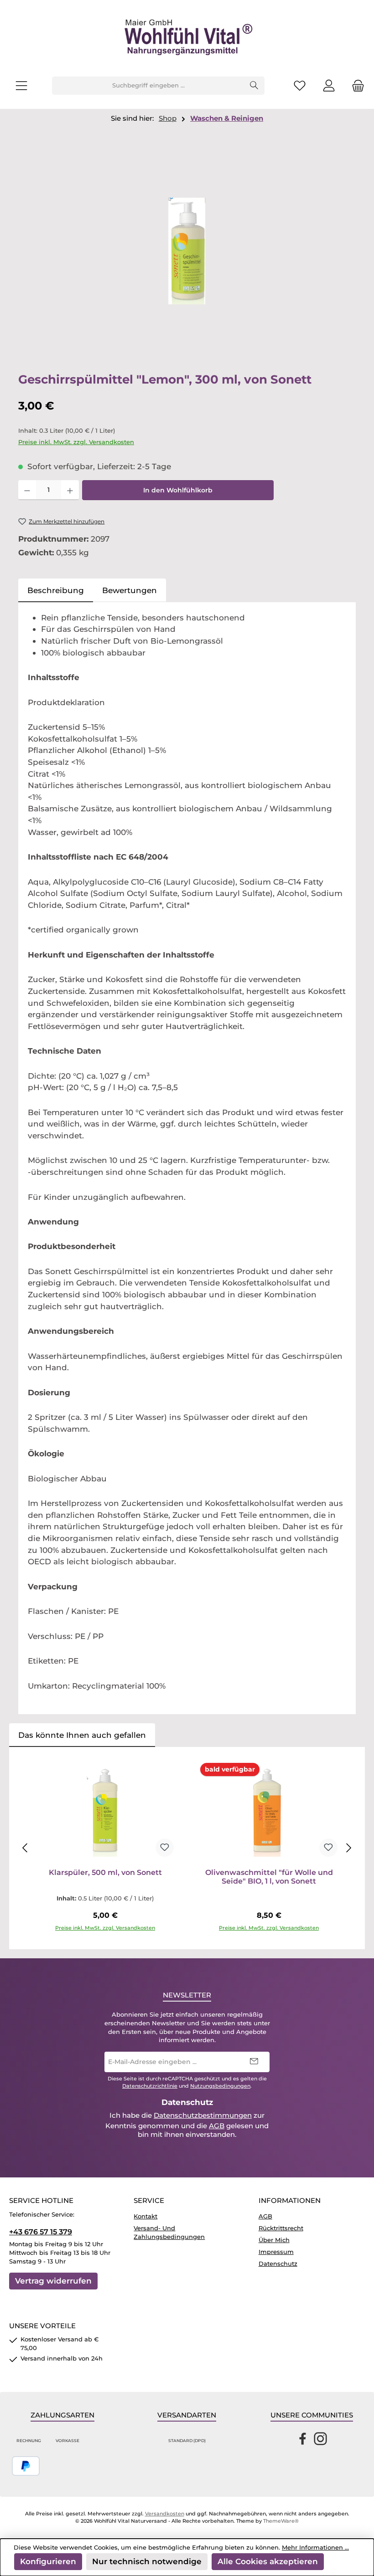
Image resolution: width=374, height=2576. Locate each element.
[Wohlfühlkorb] (355, 86)
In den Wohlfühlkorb (178, 490)
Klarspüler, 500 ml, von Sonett (105, 1872)
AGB (217, 2126)
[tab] (56, 590)
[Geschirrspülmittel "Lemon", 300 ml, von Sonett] (187, 251)
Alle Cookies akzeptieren (268, 2561)
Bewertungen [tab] (130, 590)
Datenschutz (278, 2264)
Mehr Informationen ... (315, 2548)
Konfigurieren (48, 2561)
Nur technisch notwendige (147, 2561)
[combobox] (148, 86)
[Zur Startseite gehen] (187, 38)
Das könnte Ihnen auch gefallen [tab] (82, 1735)
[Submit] (254, 2062)
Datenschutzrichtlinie (150, 2086)
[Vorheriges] (26, 1848)
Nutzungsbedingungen (220, 2086)
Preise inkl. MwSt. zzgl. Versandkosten (76, 442)
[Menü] (21, 86)
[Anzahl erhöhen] (70, 490)
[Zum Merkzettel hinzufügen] (165, 1848)
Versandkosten (165, 2514)
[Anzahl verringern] (27, 490)
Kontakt (145, 2216)
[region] (187, 251)
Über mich (274, 2240)
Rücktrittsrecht (281, 2228)
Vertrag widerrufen (53, 2281)
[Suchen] (254, 86)
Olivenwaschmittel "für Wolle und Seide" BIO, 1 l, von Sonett (269, 1877)
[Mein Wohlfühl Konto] (329, 86)
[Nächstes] (348, 1848)
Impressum (276, 2252)
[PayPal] (26, 2466)
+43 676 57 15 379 (41, 2232)
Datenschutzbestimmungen (203, 2115)
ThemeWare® (281, 2521)
